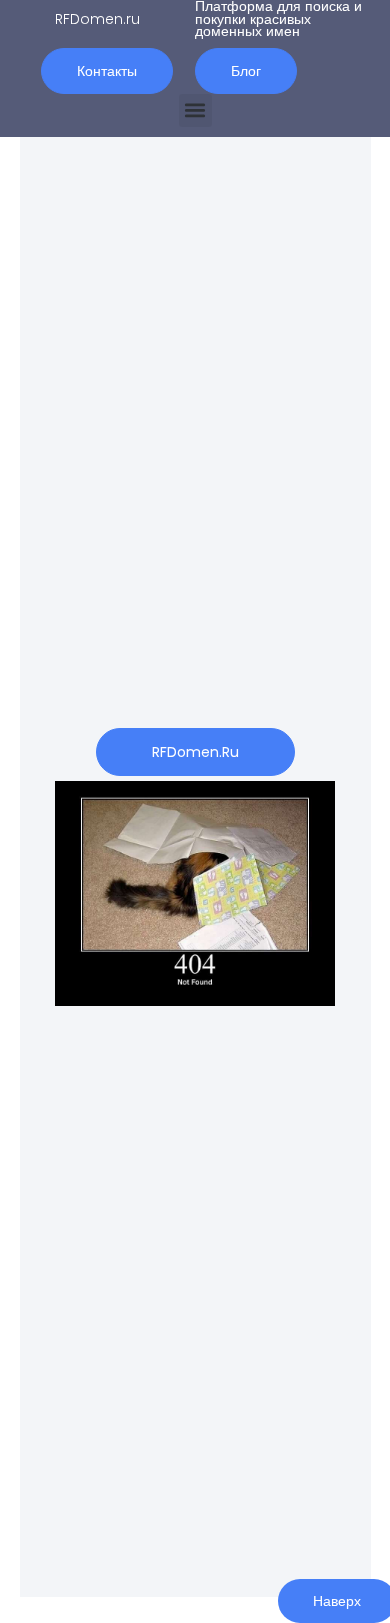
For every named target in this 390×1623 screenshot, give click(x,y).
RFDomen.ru (97, 19)
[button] (195, 110)
